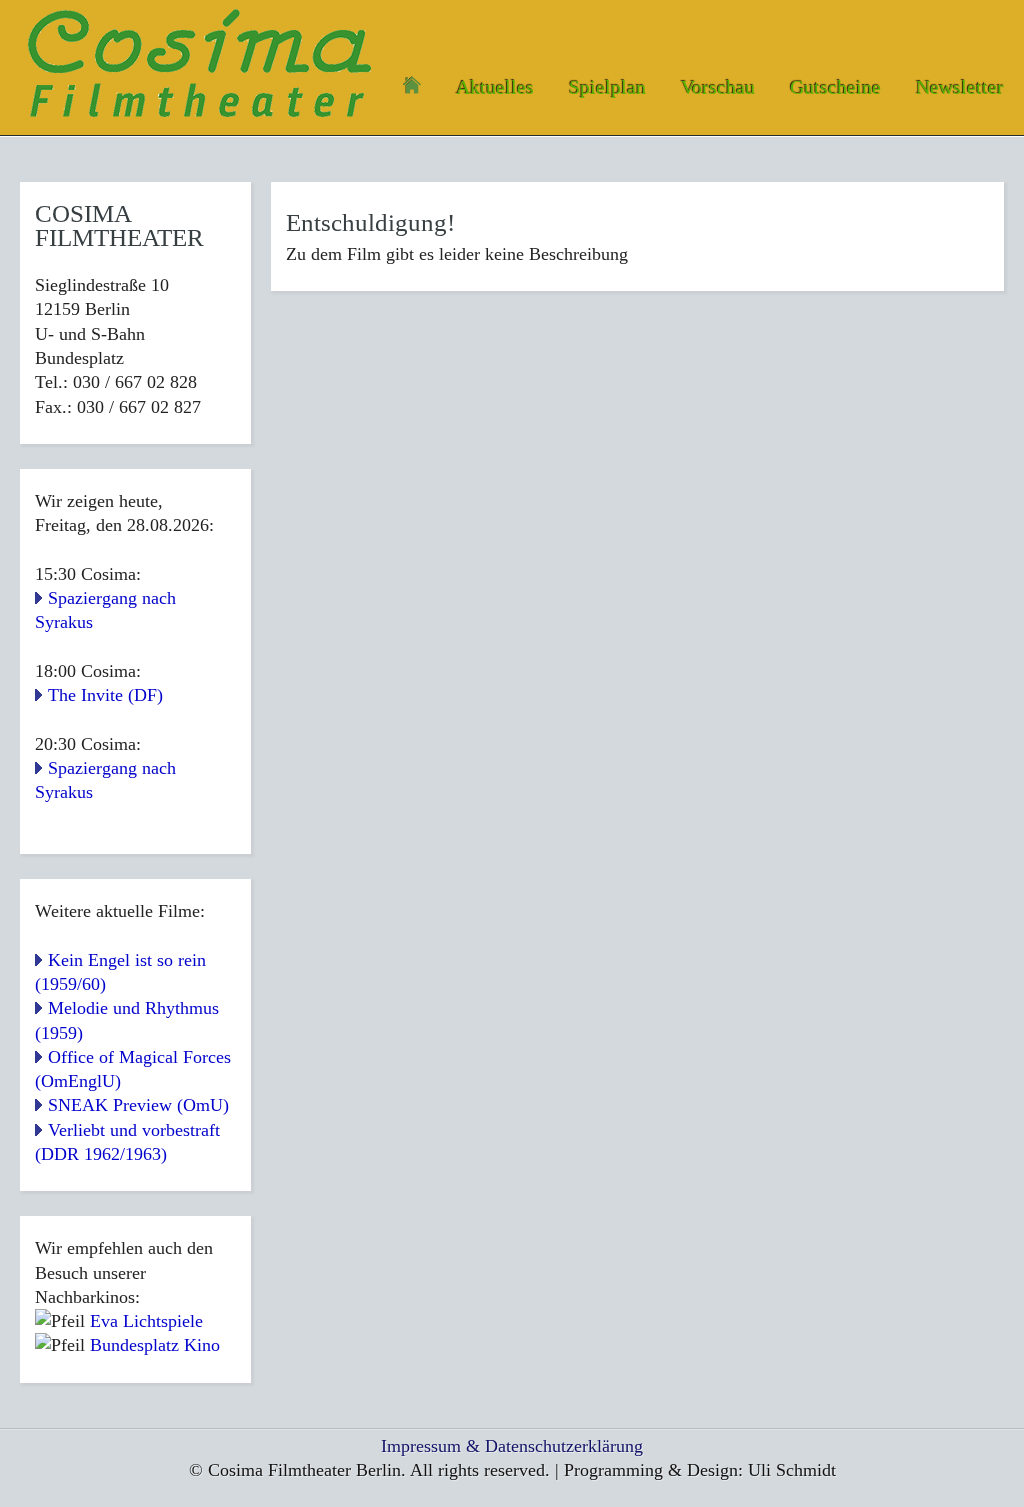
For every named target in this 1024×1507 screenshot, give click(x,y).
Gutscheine (835, 87)
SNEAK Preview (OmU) (138, 1105)
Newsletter (960, 87)
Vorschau (718, 87)
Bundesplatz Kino (155, 1345)
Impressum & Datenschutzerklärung (512, 1446)
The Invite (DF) (105, 695)
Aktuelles (495, 87)
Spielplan (607, 87)
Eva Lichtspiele (146, 1321)
